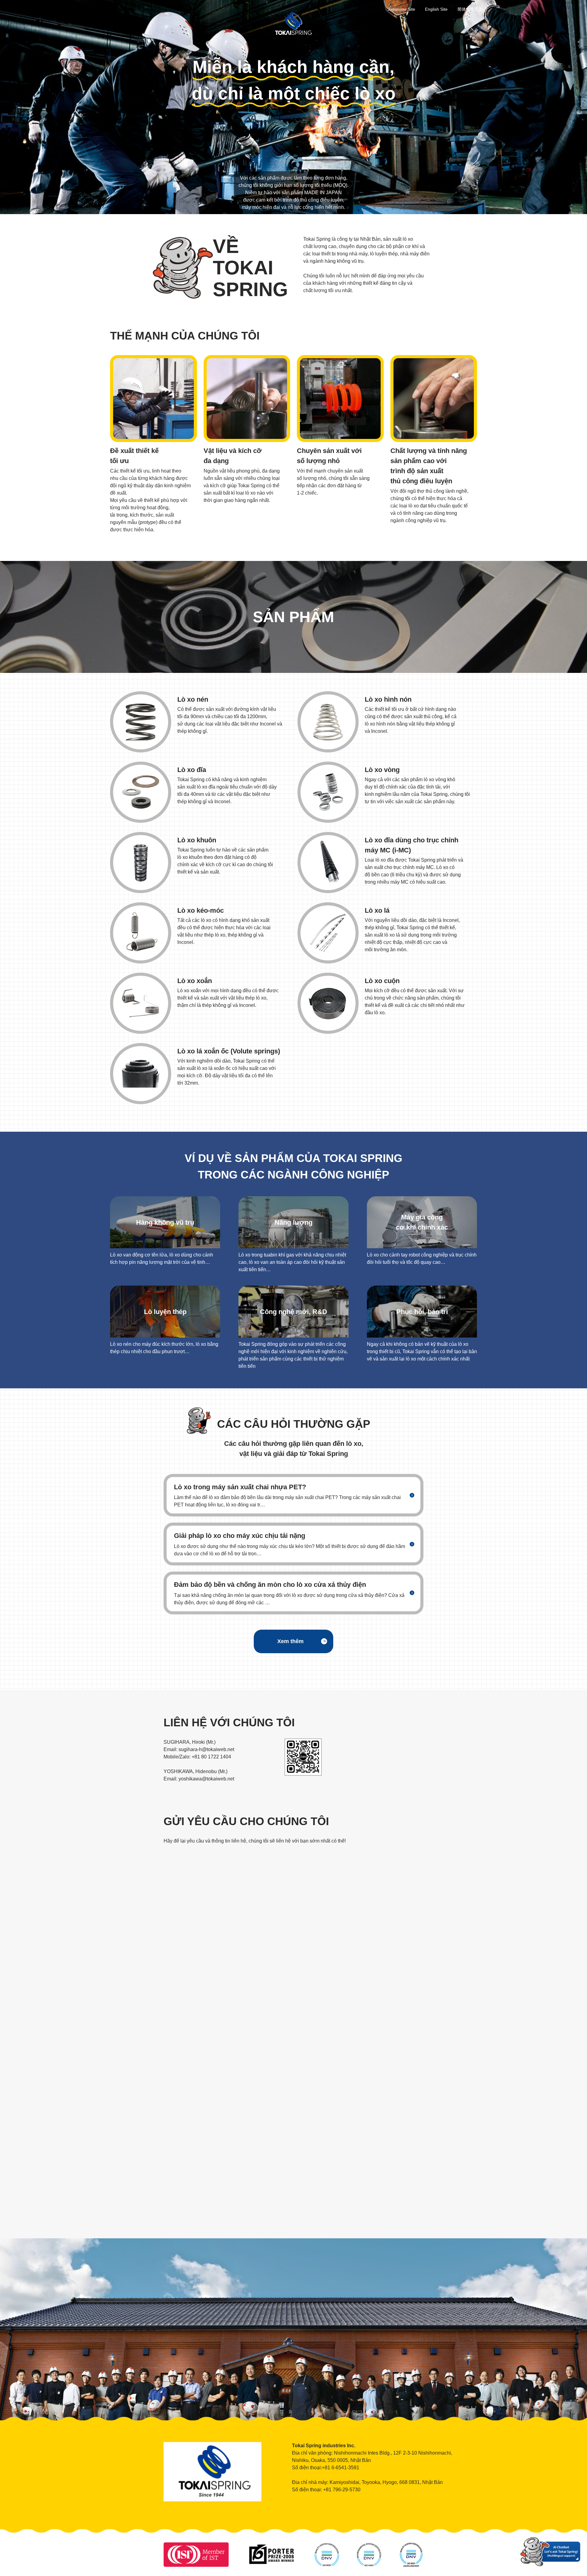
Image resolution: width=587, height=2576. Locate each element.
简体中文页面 (470, 9)
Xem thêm (290, 1641)
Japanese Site (401, 9)
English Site (436, 9)
